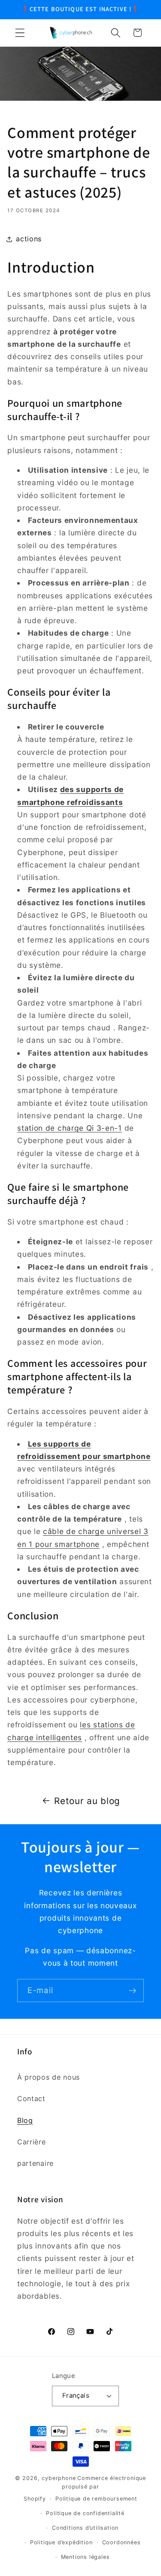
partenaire (35, 2163)
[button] (20, 33)
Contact (31, 2099)
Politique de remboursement (96, 2499)
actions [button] (29, 239)
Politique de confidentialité (85, 2513)
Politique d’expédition (61, 2542)
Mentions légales (85, 2557)
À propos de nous (49, 2077)
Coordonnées (122, 2542)
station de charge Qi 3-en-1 (70, 1128)
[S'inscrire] (132, 1991)
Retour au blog (87, 1801)
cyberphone (59, 2478)
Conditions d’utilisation (85, 2528)
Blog (25, 2120)
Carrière (32, 2142)
